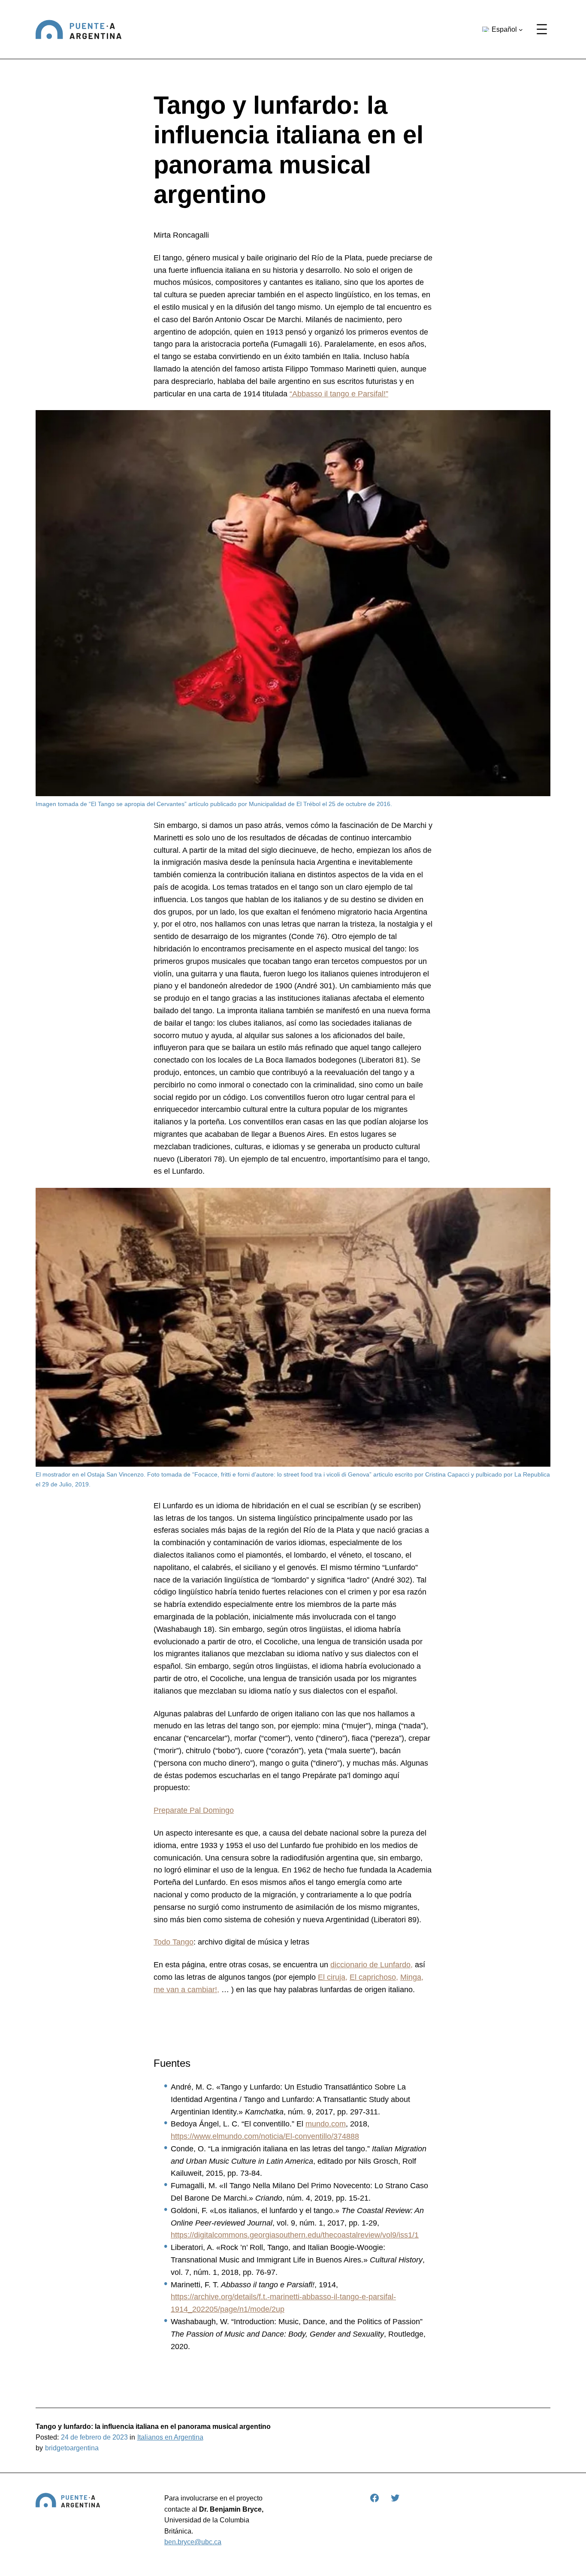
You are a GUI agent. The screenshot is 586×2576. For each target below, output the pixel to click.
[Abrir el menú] (542, 29)
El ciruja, (333, 1977)
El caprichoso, (374, 1977)
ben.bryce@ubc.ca (193, 2542)
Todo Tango (174, 1942)
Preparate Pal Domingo (194, 1810)
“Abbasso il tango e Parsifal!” (339, 394)
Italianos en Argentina (170, 2437)
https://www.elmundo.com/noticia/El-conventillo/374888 (265, 2136)
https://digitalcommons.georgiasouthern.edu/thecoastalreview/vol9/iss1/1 (295, 2235)
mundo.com (326, 2124)
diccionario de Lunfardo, (372, 1965)
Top (566, 2556)
